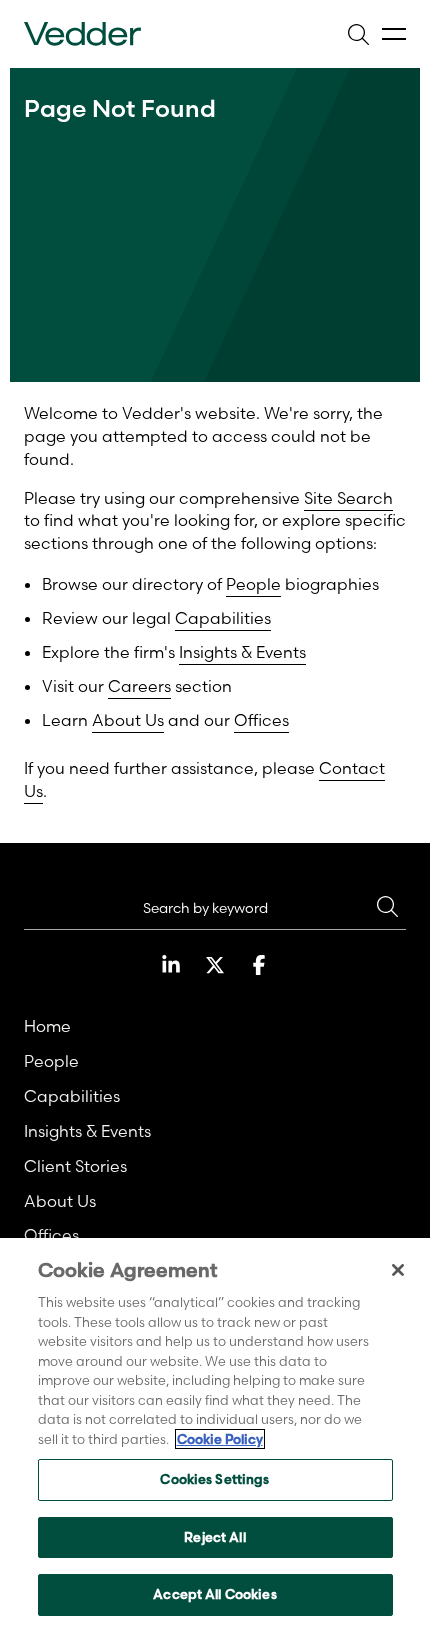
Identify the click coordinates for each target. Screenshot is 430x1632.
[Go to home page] (82, 34)
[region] (215, 1435)
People (253, 584)
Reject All (214, 1537)
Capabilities (223, 618)
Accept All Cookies (214, 1594)
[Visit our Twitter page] (215, 965)
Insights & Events (242, 652)
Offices (261, 720)
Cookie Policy (220, 1439)
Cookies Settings (214, 1479)
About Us (128, 720)
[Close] (398, 1270)
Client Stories (75, 1166)
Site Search (348, 498)
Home (47, 1026)
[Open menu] (394, 34)
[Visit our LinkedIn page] (171, 965)
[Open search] (358, 34)
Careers (139, 686)
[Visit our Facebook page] (259, 965)
